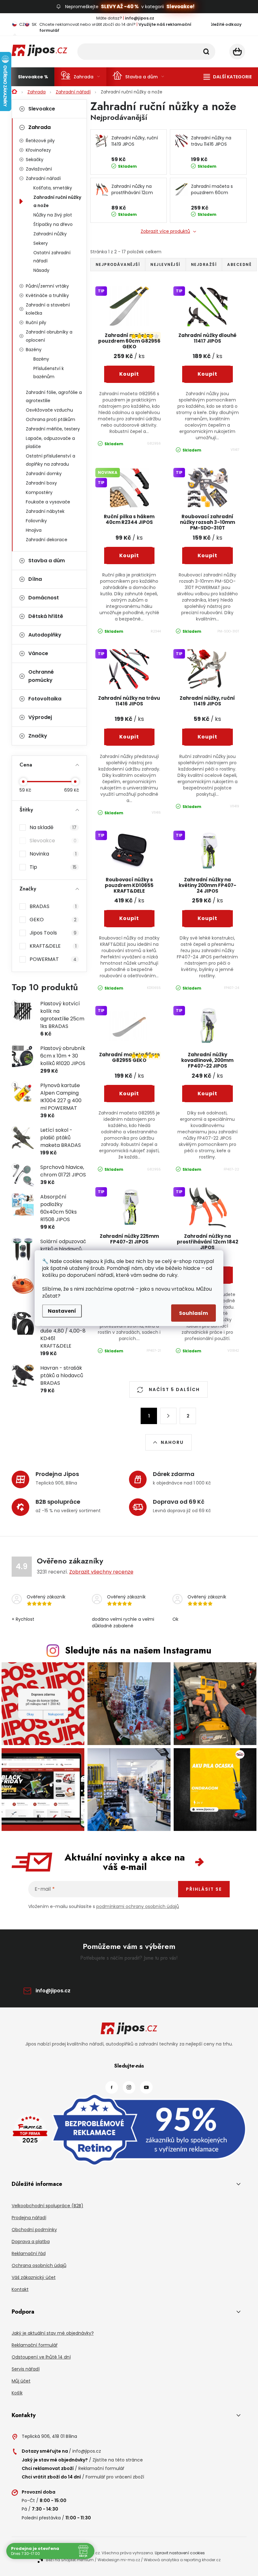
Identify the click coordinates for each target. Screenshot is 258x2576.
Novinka (53, 854)
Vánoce (38, 653)
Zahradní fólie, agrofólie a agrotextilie (54, 396)
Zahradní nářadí (43, 178)
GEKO (53, 920)
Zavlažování (39, 169)
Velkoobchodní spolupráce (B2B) (48, 2206)
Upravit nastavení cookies (180, 2553)
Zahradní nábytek (45, 511)
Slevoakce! (180, 6)
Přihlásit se (204, 1889)
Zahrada (39, 127)
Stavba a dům (47, 561)
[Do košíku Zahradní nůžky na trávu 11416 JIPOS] (129, 737)
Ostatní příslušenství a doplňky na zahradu (50, 460)
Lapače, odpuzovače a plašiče (50, 442)
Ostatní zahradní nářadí (52, 257)
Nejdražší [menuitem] (204, 264)
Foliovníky (36, 521)
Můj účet (21, 2381)
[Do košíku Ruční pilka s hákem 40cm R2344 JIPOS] (129, 556)
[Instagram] (129, 2087)
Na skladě (53, 827)
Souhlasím (193, 1313)
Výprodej (40, 717)
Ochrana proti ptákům (50, 419)
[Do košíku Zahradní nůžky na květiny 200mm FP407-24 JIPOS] (208, 918)
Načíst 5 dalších (174, 1389)
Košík (17, 2393)
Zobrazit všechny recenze (101, 1572)
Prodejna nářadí (29, 2218)
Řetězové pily (40, 141)
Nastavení (62, 1311)
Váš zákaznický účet (34, 2277)
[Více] (228, 77)
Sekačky (35, 160)
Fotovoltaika (45, 699)
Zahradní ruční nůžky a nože (57, 201)
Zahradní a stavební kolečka (48, 309)
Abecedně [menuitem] (239, 264)
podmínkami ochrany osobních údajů (138, 1906)
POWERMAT (53, 959)
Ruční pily (36, 323)
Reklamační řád (29, 2253)
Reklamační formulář (35, 2345)
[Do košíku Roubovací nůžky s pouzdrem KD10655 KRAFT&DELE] (129, 918)
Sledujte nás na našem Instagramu (138, 1650)
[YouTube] (146, 2087)
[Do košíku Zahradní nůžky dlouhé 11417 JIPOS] (208, 374)
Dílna (35, 579)
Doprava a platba (31, 2242)
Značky (38, 736)
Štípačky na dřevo (53, 224)
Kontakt (20, 2289)
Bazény (34, 350)
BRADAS (53, 906)
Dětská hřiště (46, 616)
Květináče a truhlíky (47, 295)
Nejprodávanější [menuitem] (118, 264)
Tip (53, 867)
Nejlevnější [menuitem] (165, 264)
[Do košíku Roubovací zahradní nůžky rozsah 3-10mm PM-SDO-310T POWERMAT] (208, 556)
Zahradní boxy (41, 483)
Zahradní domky (44, 474)
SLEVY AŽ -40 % (120, 6)
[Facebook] (112, 2087)
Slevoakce (42, 109)
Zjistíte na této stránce (118, 2460)
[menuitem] (33, 77)
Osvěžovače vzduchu (49, 410)
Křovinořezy (38, 150)
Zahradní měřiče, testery (53, 429)
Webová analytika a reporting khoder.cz (182, 2560)
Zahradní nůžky (50, 234)
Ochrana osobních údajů (39, 2265)
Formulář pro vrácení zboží (115, 2477)
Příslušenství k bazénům (49, 373)
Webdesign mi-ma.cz (119, 2560)
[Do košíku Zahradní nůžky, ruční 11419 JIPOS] (208, 737)
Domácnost (44, 598)
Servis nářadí (26, 2369)
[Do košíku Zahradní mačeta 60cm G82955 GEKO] (129, 1094)
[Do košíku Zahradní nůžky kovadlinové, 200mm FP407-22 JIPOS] (208, 1094)
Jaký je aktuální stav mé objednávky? (53, 2333)
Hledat (206, 52)
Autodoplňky (45, 635)
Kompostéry (39, 492)
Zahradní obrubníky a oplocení (49, 336)
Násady (41, 270)
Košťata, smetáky (53, 188)
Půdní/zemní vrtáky (47, 286)
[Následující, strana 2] (168, 1416)
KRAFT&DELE (53, 946)
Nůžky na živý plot (53, 215)
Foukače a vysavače (48, 502)
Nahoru (172, 1442)
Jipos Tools (53, 933)
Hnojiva (34, 530)
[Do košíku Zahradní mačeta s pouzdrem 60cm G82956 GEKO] (129, 374)
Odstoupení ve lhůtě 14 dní (41, 2357)
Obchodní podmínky (34, 2230)
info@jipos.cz (53, 1991)
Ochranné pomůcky (41, 676)
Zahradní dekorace (47, 540)
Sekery (41, 243)
